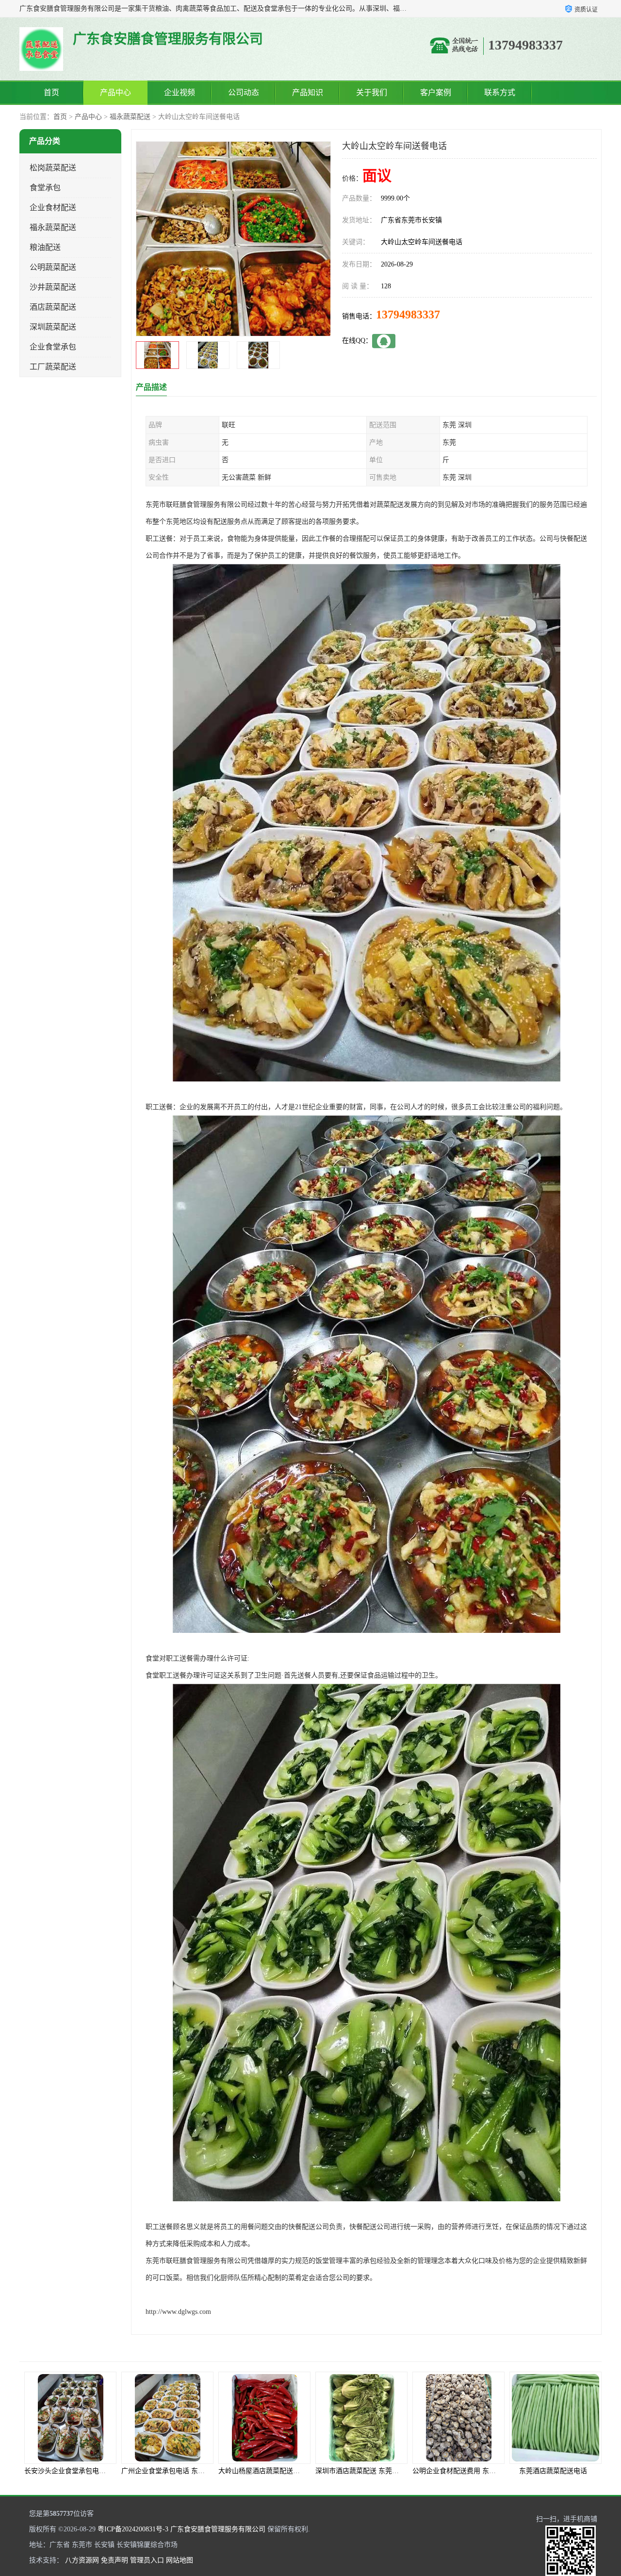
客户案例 (436, 92)
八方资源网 (82, 2560)
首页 (51, 92)
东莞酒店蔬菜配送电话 (359, 2471)
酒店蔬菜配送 (53, 307)
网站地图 (180, 2560)
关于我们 (372, 92)
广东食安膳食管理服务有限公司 (218, 2529)
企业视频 (180, 92)
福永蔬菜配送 (130, 117)
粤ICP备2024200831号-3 (133, 2529)
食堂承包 (45, 188)
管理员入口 (147, 2560)
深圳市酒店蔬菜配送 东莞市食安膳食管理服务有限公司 (204, 2471)
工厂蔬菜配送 (53, 367)
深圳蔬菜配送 (53, 327)
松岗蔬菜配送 (53, 168)
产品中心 (115, 92)
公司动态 (244, 92)
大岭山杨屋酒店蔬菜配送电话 (68, 2471)
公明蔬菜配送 (53, 267)
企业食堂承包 (53, 347)
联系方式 (500, 92)
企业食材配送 (53, 208)
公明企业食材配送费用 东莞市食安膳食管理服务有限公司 (304, 2471)
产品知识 (308, 92)
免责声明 (114, 2560)
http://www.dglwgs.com (178, 2312)
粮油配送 (45, 247)
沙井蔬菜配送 (53, 287)
